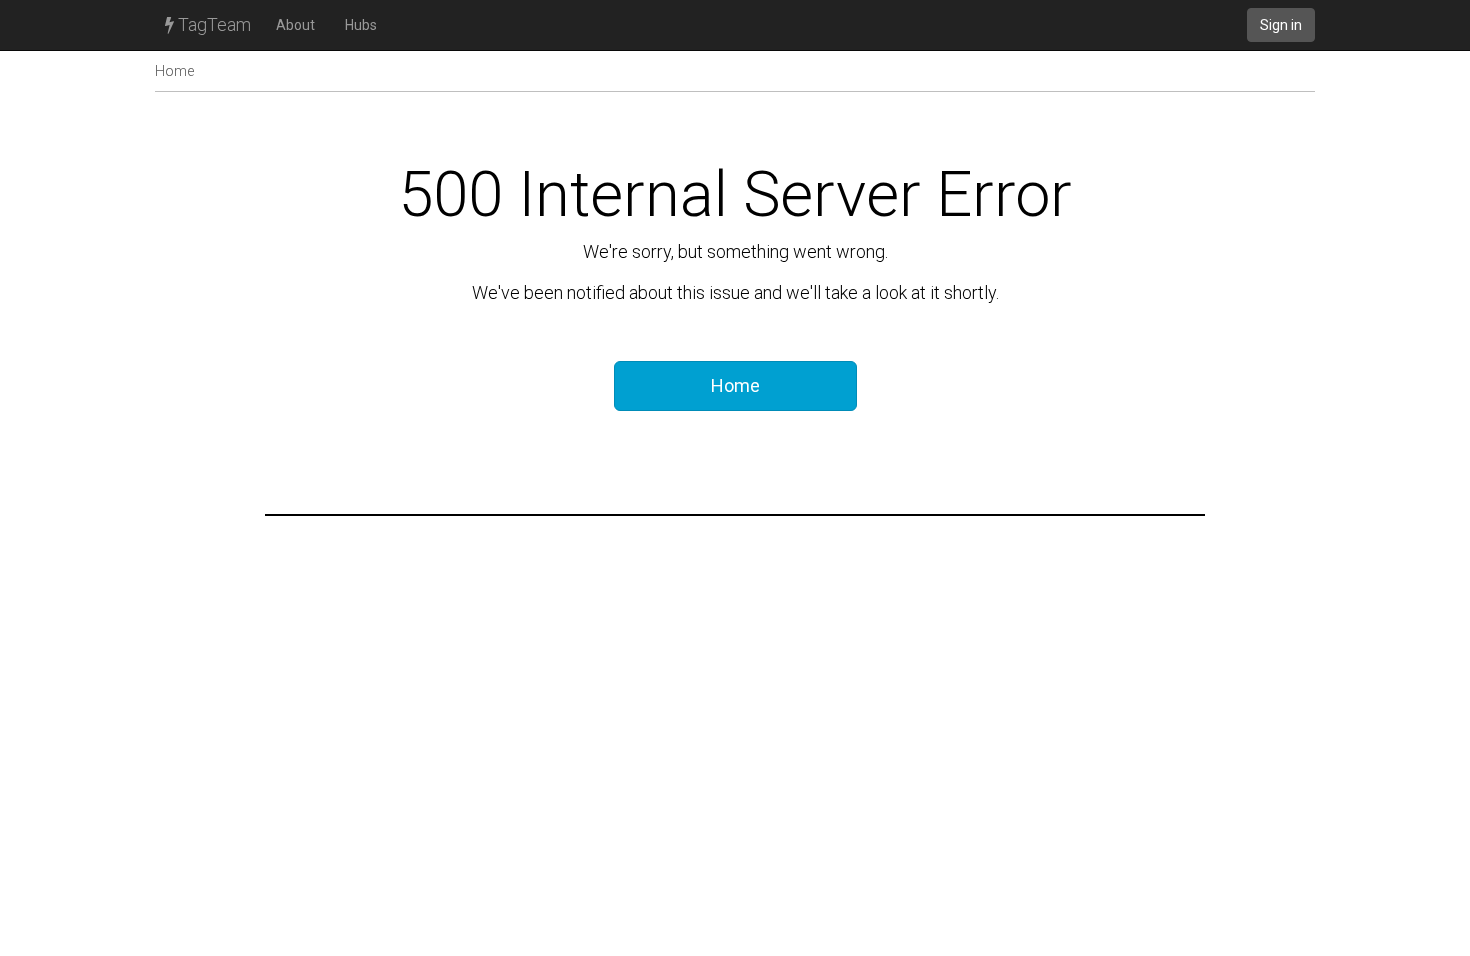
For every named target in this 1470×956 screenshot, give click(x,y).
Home (174, 71)
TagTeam (212, 24)
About (295, 25)
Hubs (361, 25)
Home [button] (735, 385)
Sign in (1281, 25)
